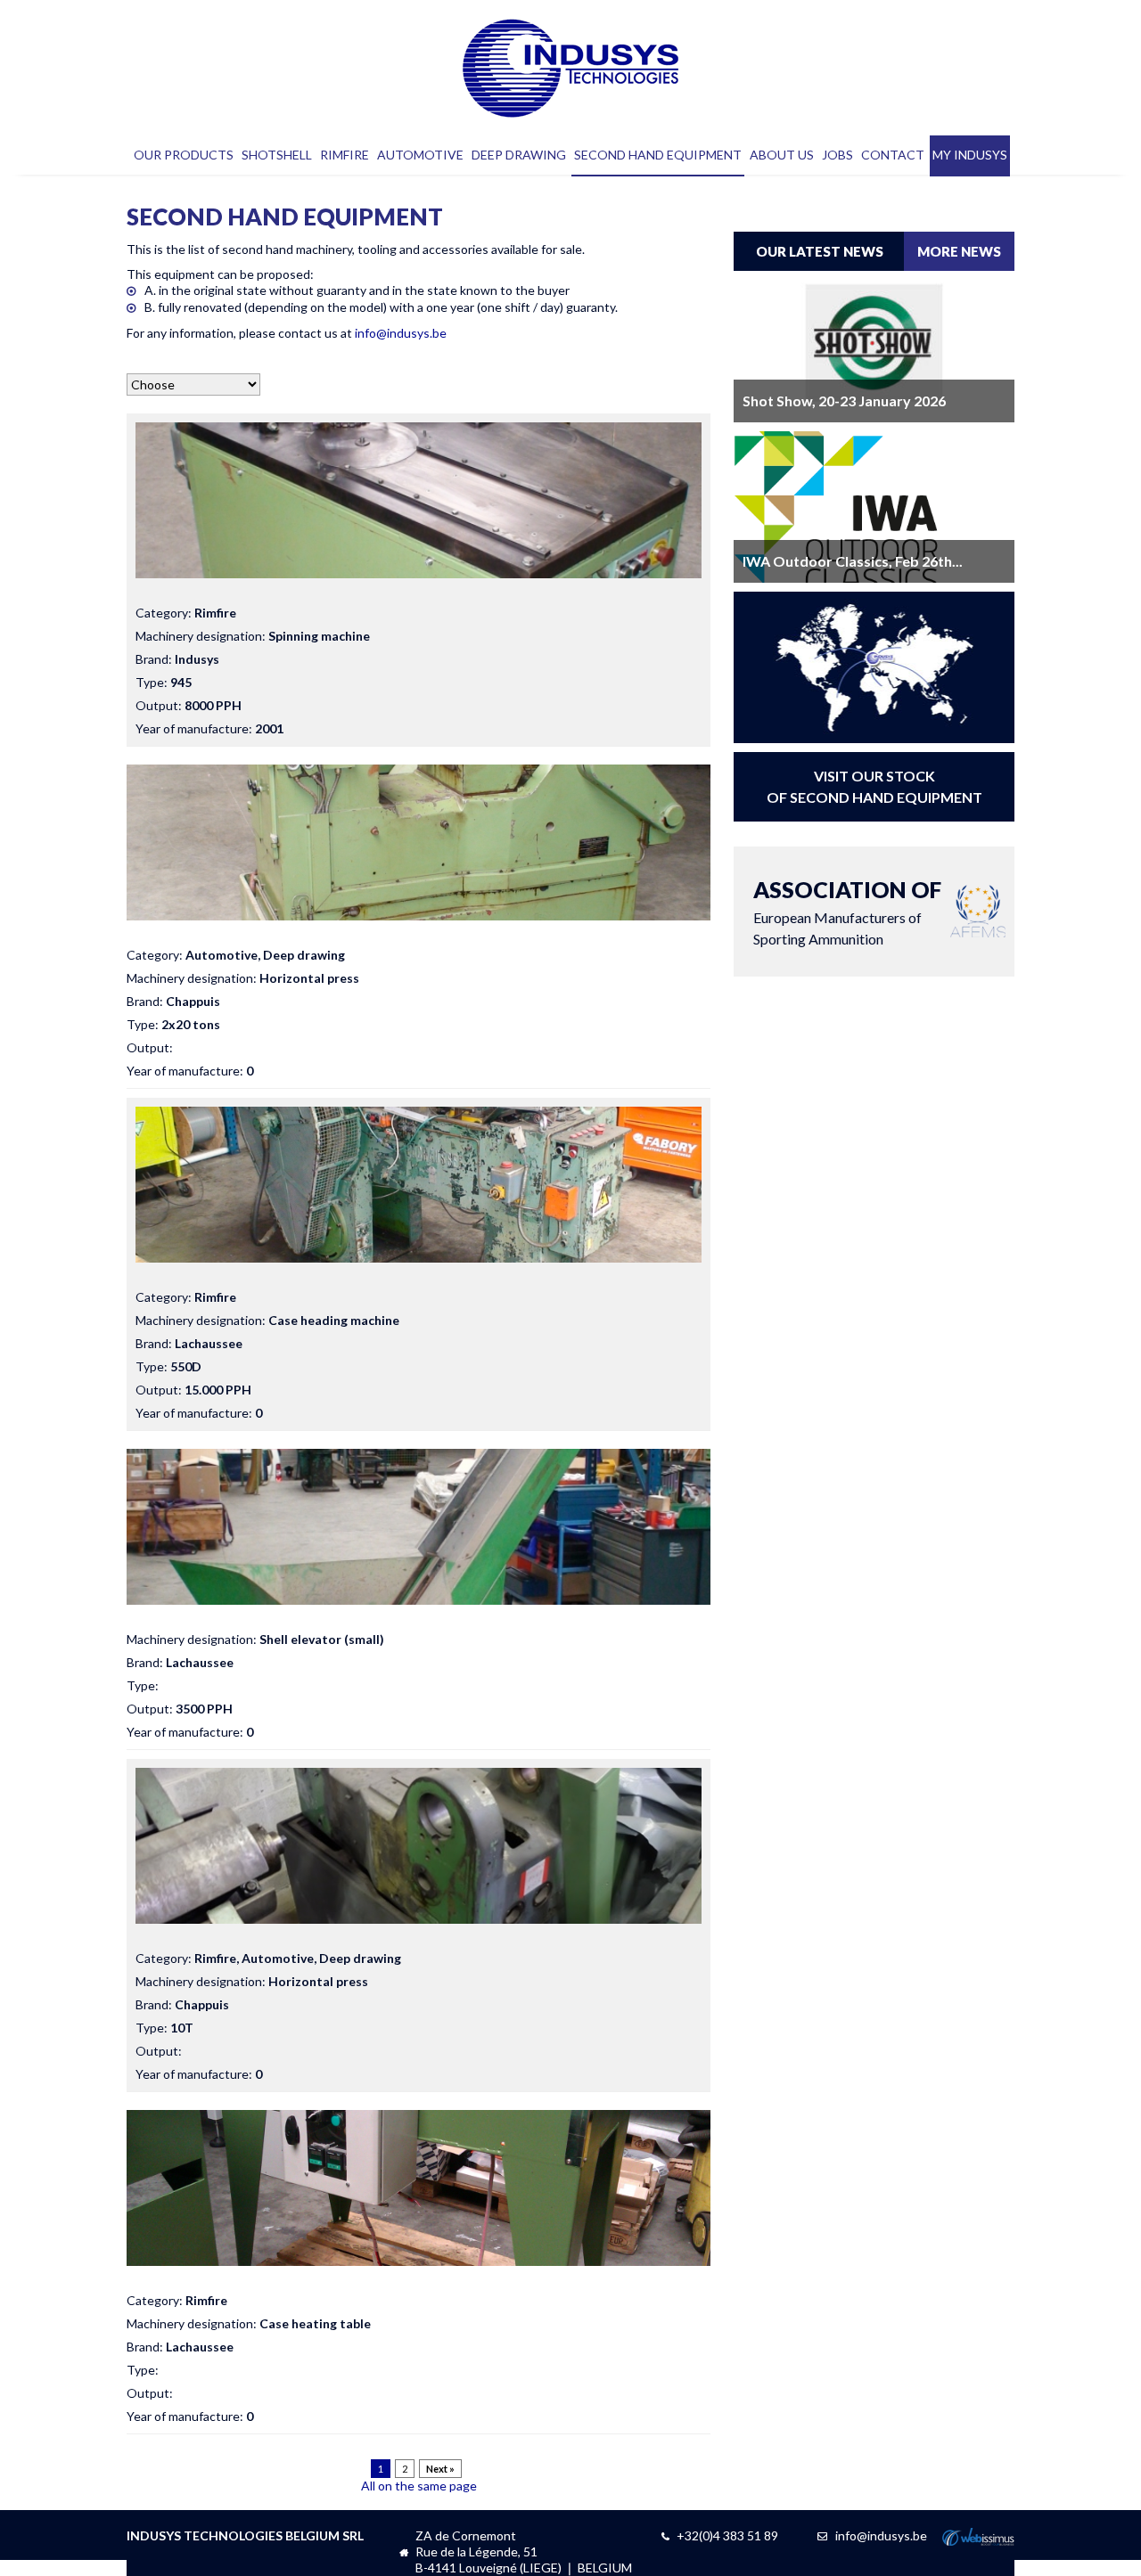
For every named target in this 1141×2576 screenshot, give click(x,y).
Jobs (837, 155)
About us (782, 155)
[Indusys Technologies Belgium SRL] (571, 68)
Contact (893, 155)
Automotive (420, 155)
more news (959, 251)
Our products (184, 155)
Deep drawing (519, 155)
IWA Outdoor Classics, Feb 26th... (853, 561)
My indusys (970, 155)
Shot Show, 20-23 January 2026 (844, 401)
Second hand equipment (658, 155)
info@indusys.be (401, 333)
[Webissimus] (978, 2541)
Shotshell (277, 155)
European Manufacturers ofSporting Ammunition (847, 912)
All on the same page (419, 2486)
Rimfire (345, 155)
